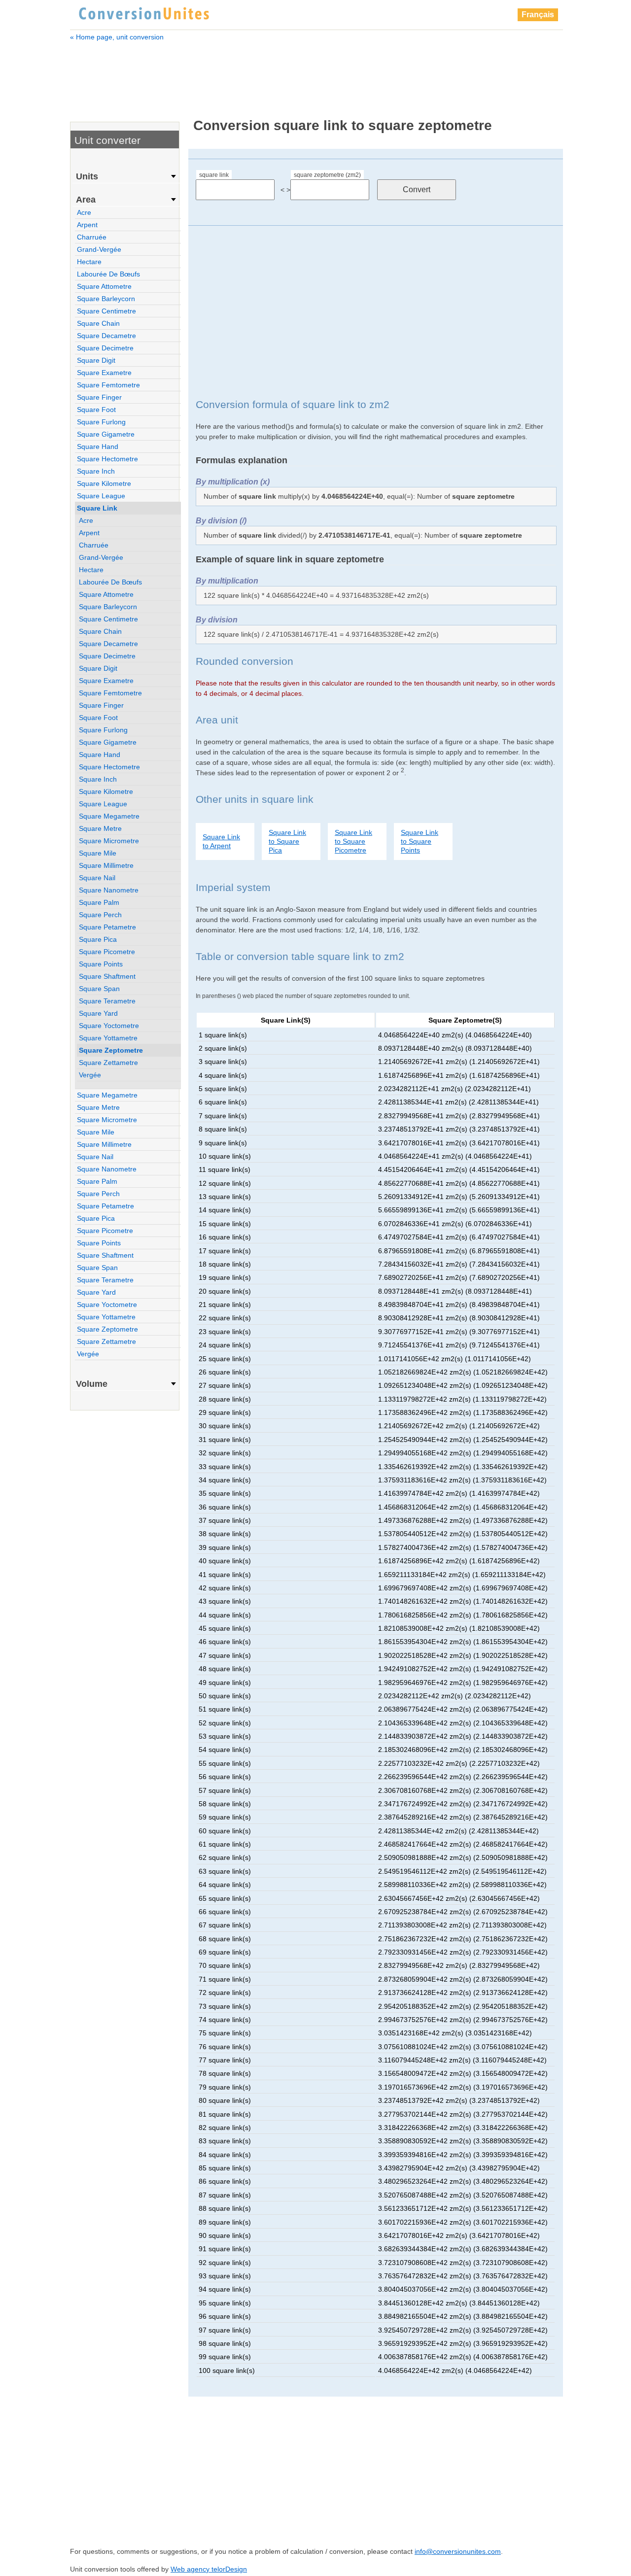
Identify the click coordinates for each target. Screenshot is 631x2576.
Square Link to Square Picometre (353, 841)
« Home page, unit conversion (117, 37)
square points (101, 964)
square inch (96, 471)
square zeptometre (111, 1050)
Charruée (92, 237)
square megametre (109, 816)
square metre (100, 828)
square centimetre (106, 311)
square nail (97, 878)
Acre (84, 212)
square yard (98, 1013)
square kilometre (104, 483)
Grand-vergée (99, 249)
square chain (98, 323)
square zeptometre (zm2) (327, 175)
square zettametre (108, 1063)
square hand (98, 447)
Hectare (89, 262)
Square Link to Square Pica (287, 841)
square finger (99, 397)
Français (538, 15)
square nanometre (109, 890)
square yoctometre (109, 1026)
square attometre (104, 286)
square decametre (106, 336)
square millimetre (106, 865)
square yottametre (108, 1038)
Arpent (87, 225)
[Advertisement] (316, 73)
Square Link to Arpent (221, 841)
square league (101, 496)
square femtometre (108, 385)
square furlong (101, 422)
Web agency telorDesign (209, 2569)
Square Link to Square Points (420, 841)
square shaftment (107, 976)
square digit (96, 360)
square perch (100, 915)
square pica (98, 939)
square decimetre (105, 348)
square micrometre (109, 841)
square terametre (107, 1001)
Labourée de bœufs (108, 274)
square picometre (107, 952)
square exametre (104, 373)
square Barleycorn (106, 299)
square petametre (107, 927)
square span (99, 989)
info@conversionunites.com (458, 2551)
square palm (99, 902)
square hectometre (107, 459)
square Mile (98, 853)
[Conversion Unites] (144, 12)
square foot (96, 410)
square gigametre (106, 434)
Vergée (90, 1075)
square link (214, 175)
